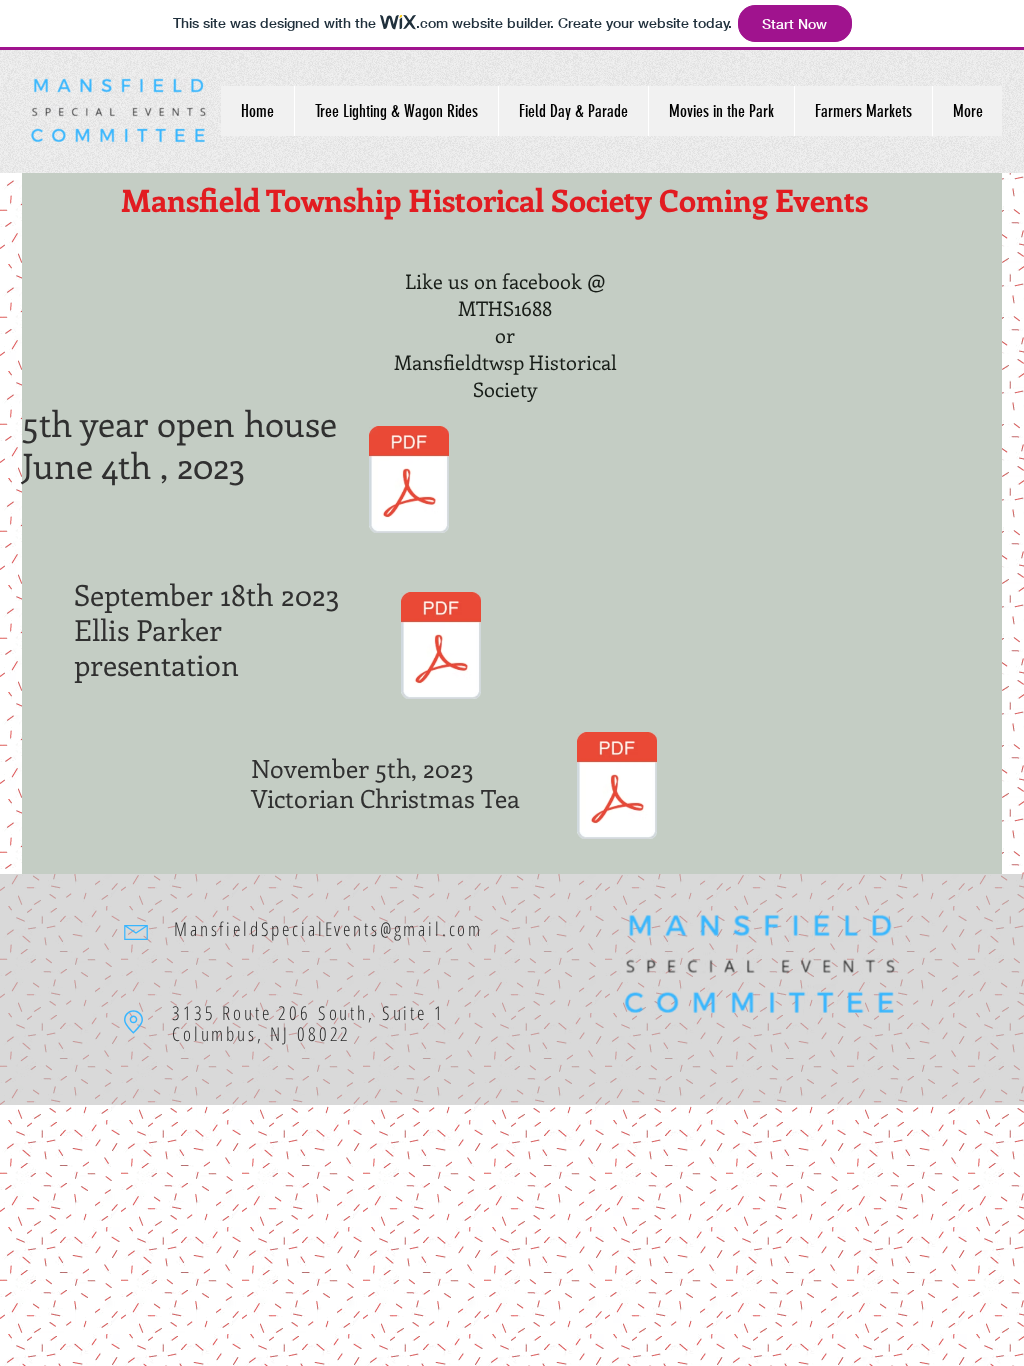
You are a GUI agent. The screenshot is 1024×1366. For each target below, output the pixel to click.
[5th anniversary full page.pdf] (409, 482)
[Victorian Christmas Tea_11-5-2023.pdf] (617, 788)
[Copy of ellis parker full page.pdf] (441, 648)
